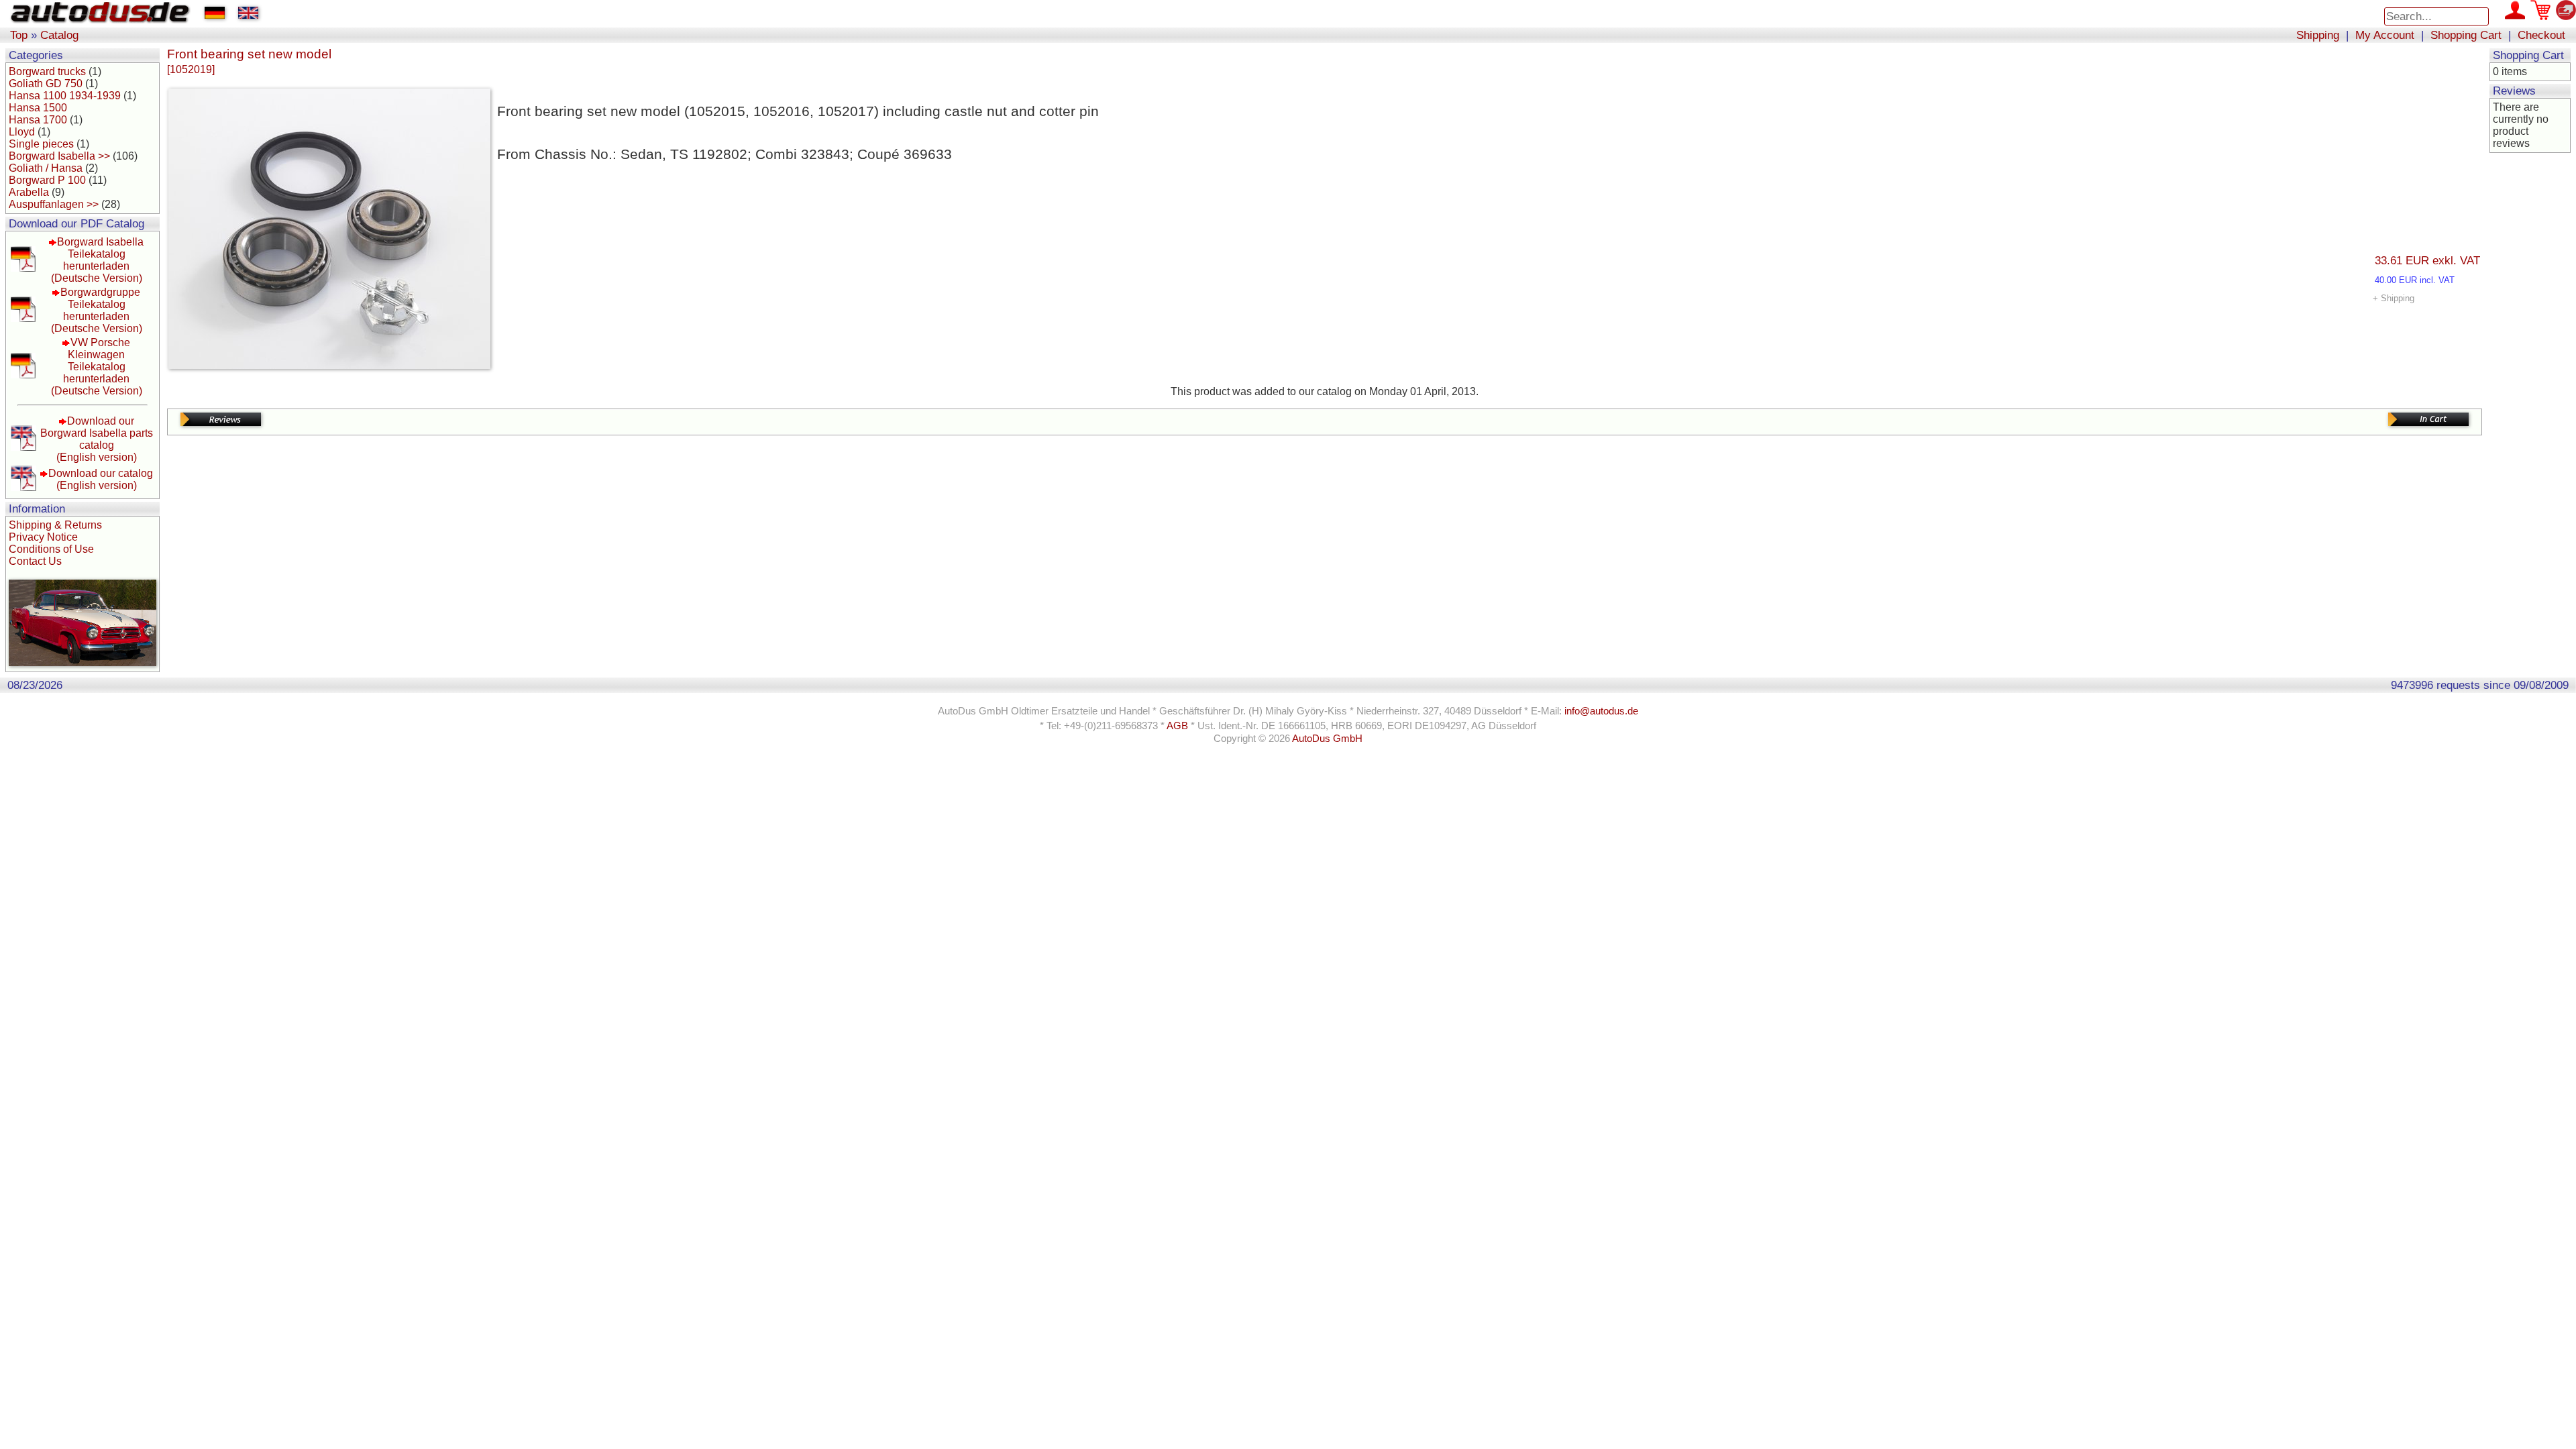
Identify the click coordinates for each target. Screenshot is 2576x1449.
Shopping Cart (2466, 35)
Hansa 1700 (38, 120)
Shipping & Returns (55, 525)
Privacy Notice (43, 537)
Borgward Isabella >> (59, 156)
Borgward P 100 (47, 180)
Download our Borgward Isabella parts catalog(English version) (97, 439)
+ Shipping (2394, 298)
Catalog (59, 35)
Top (19, 35)
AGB (1177, 726)
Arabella (29, 192)
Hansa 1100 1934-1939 (65, 96)
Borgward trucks (47, 71)
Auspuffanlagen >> (54, 204)
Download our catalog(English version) (101, 479)
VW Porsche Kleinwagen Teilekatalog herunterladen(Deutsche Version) (97, 367)
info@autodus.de (1601, 711)
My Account (2385, 35)
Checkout (2541, 35)
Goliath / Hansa (46, 168)
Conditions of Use (51, 549)
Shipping (2318, 35)
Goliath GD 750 (46, 84)
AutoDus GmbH (1327, 739)
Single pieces (41, 144)
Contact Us (35, 561)
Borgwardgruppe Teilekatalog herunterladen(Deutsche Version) (97, 310)
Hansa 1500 (38, 108)
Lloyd (22, 132)
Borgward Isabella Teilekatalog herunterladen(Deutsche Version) (98, 260)
